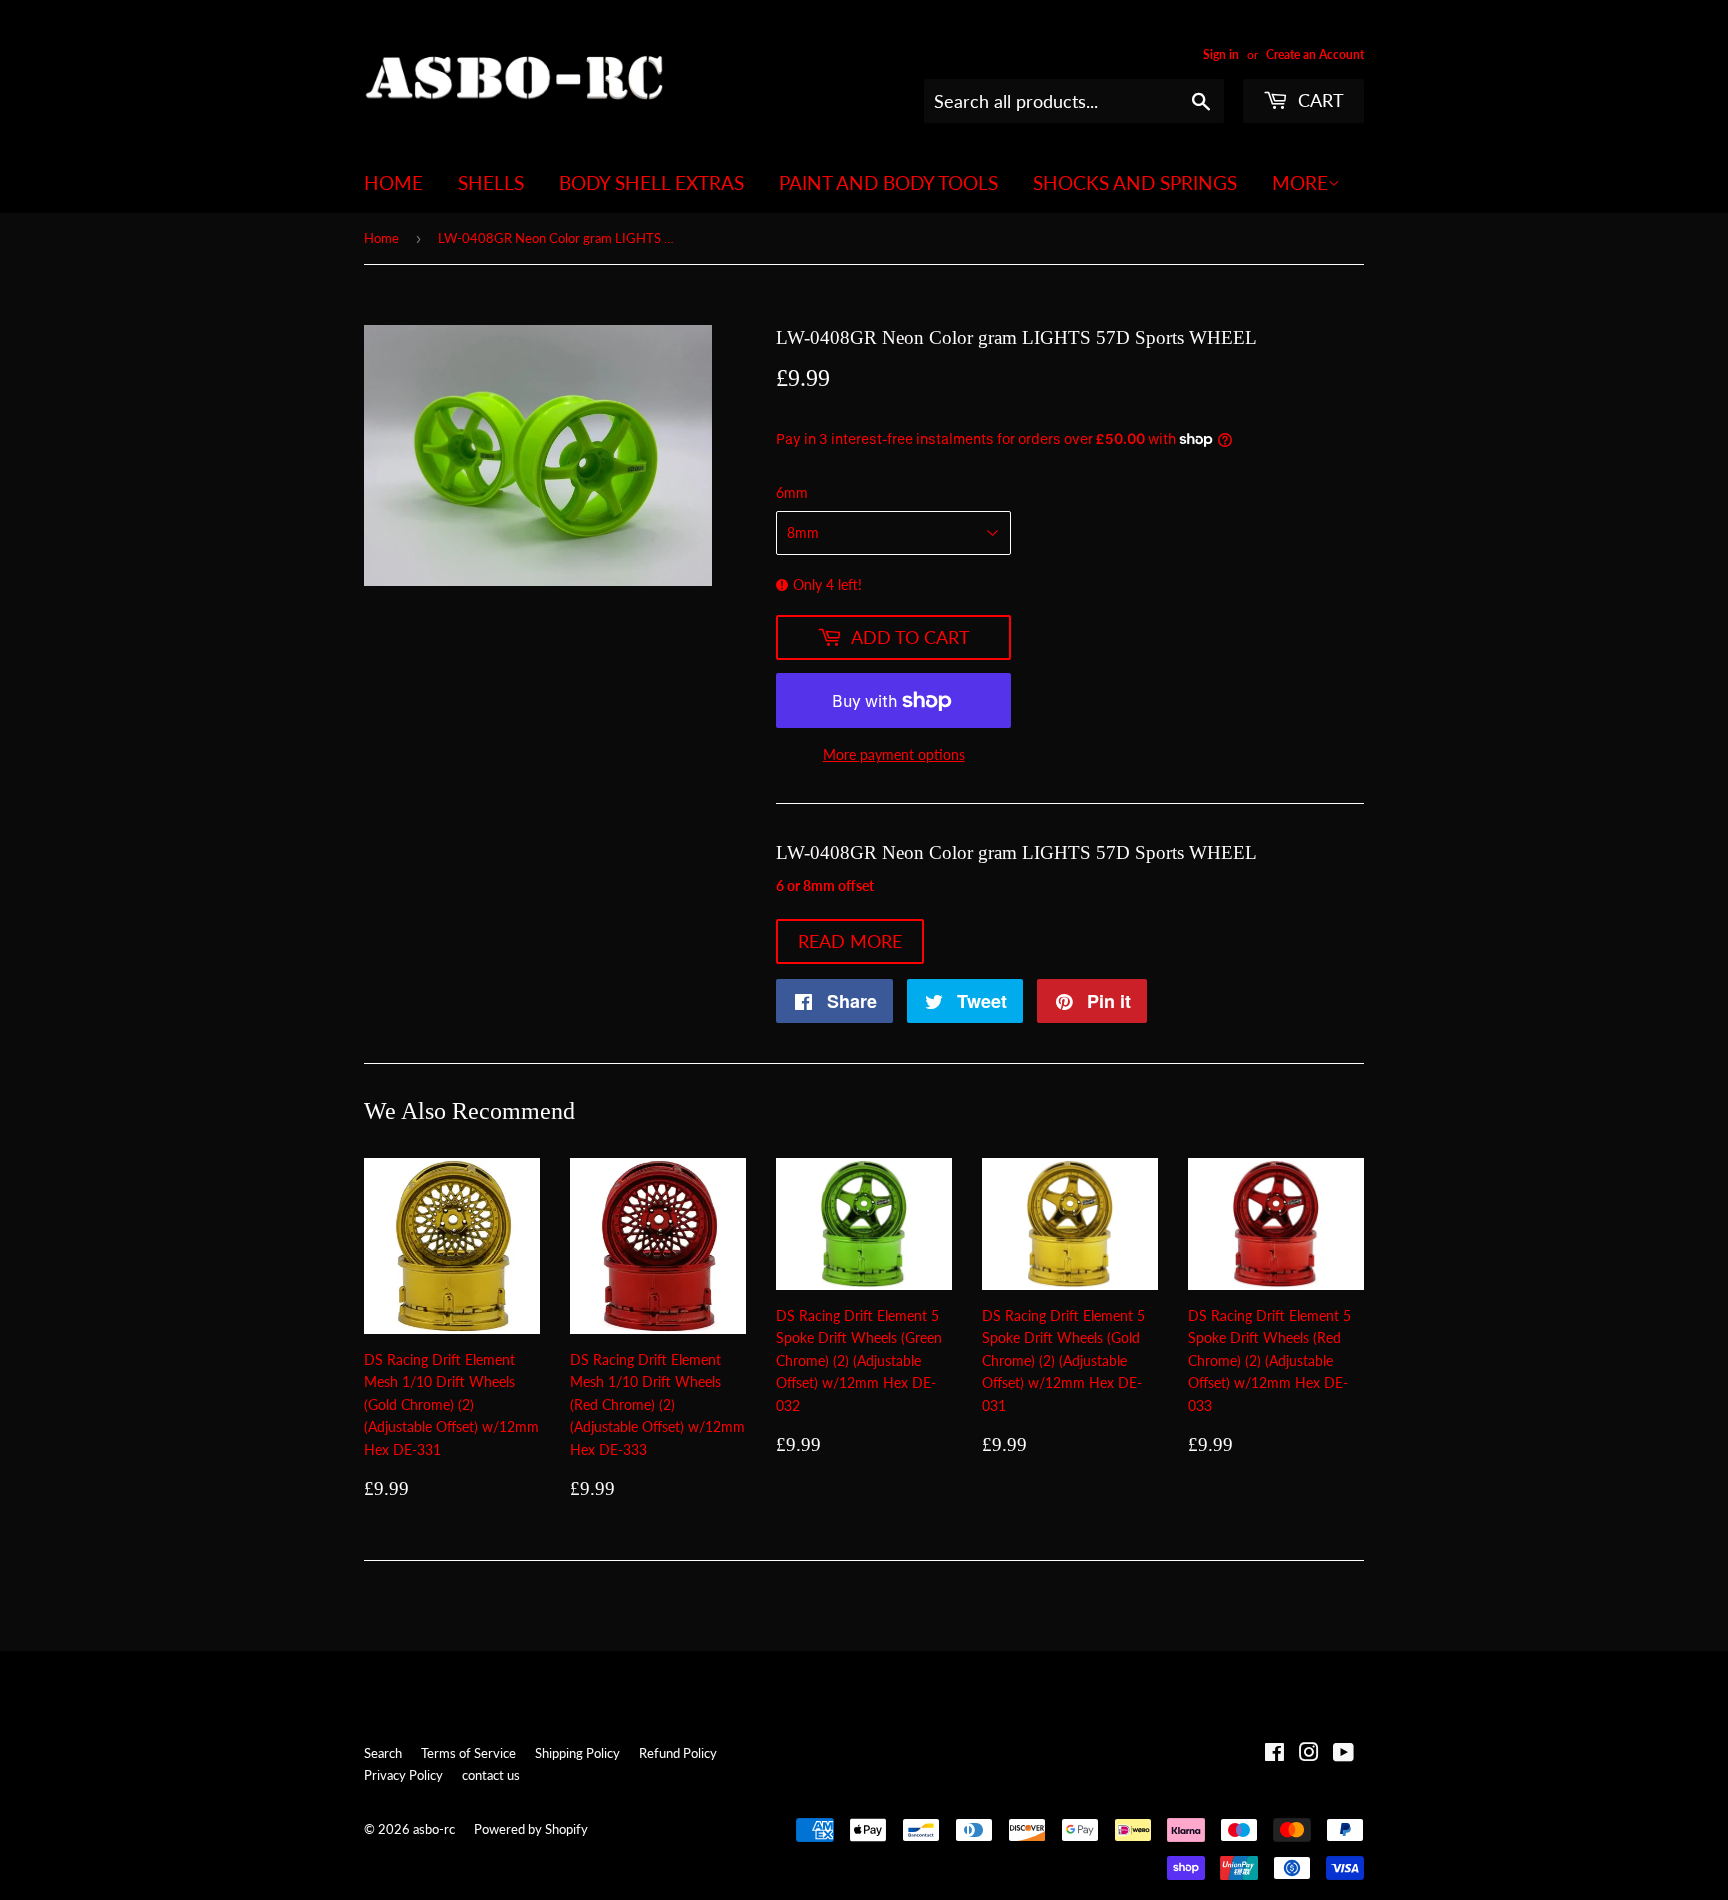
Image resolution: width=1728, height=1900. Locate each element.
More (1300, 182)
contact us (491, 1775)
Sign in (1221, 54)
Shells (491, 182)
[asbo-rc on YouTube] (1343, 1754)
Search (383, 1753)
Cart (1318, 100)
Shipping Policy (577, 1753)
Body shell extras (651, 182)
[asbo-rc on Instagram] (1309, 1754)
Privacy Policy (403, 1775)
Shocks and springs (1135, 182)
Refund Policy (678, 1753)
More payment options (894, 754)
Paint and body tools (888, 182)
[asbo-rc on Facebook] (1274, 1754)
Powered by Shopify (531, 1829)
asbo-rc (434, 1829)
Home (393, 182)
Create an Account (1315, 54)
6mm (792, 492)
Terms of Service (468, 1753)
